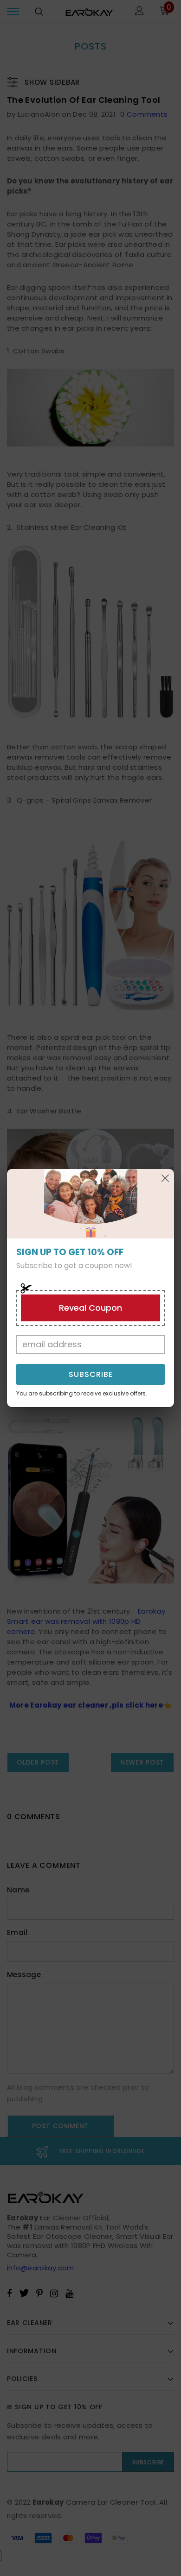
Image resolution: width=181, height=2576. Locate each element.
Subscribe (91, 1374)
